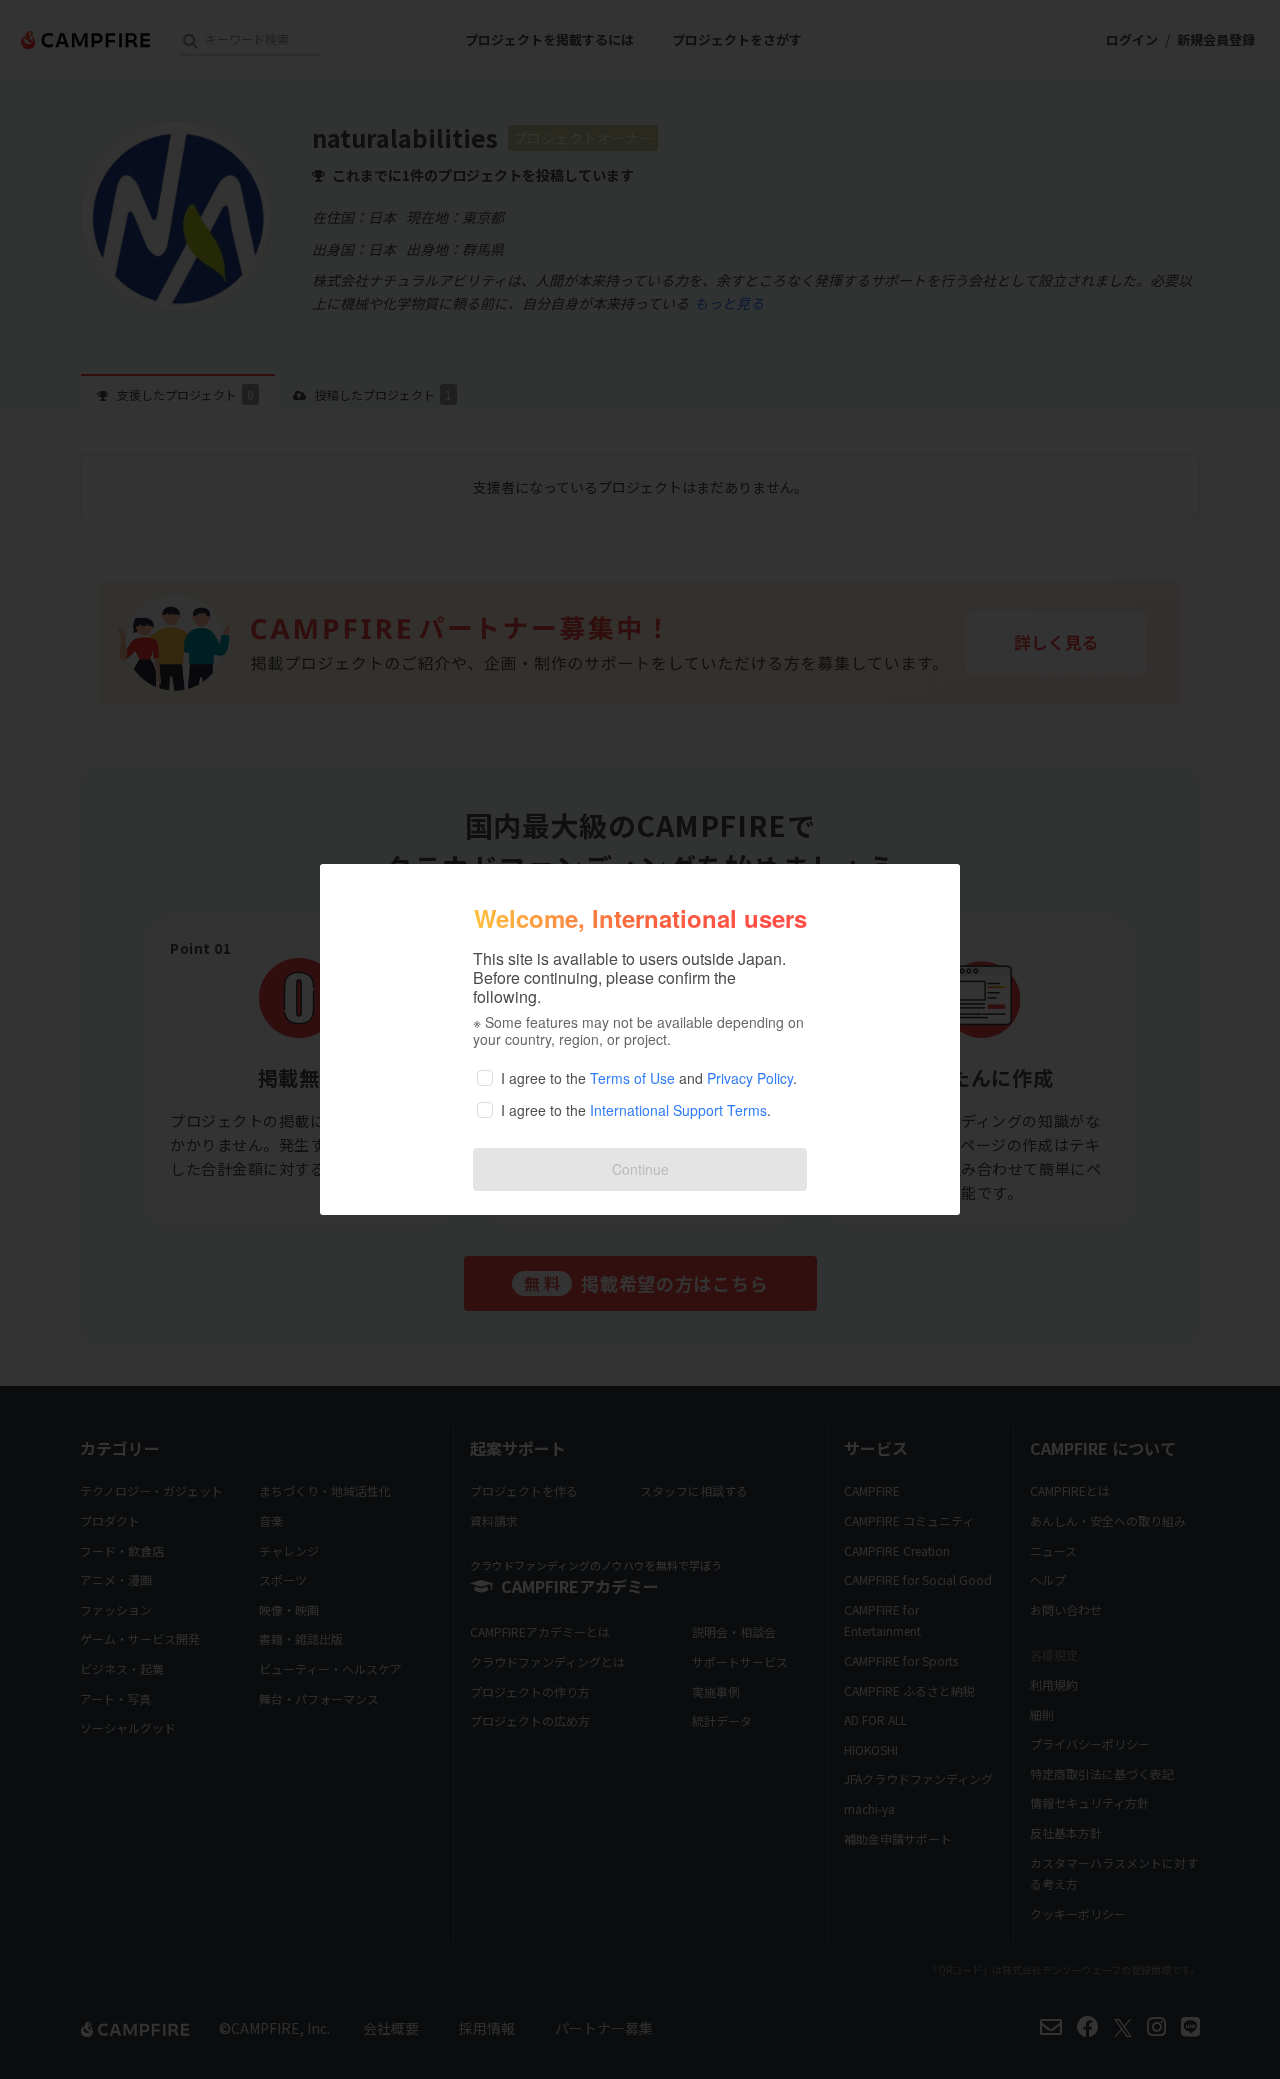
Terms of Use (632, 1078)
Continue (640, 1169)
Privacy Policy (750, 1078)
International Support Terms (678, 1110)
